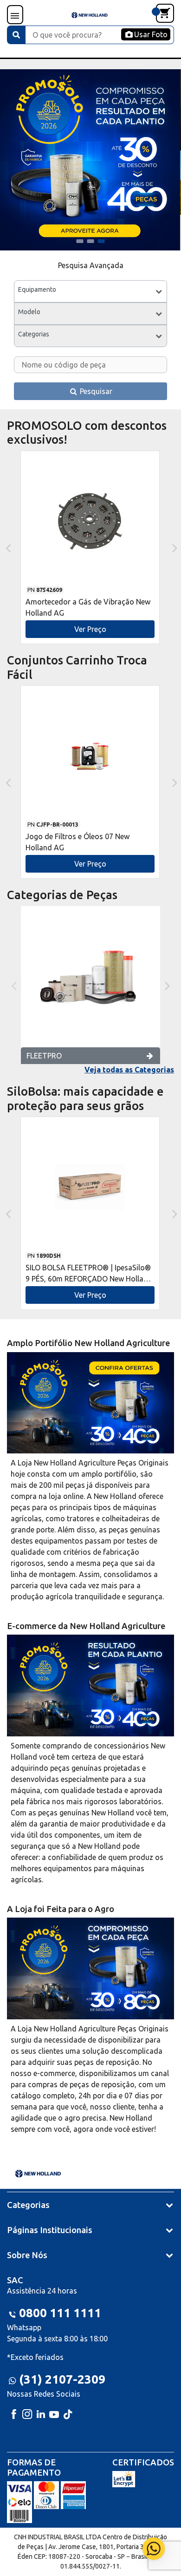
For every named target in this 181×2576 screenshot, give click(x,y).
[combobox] (90, 291)
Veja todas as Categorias (129, 1070)
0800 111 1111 (60, 2313)
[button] (80, 241)
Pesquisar (95, 391)
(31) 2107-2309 (62, 2379)
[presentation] (7, 547)
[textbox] (90, 291)
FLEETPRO (44, 1056)
